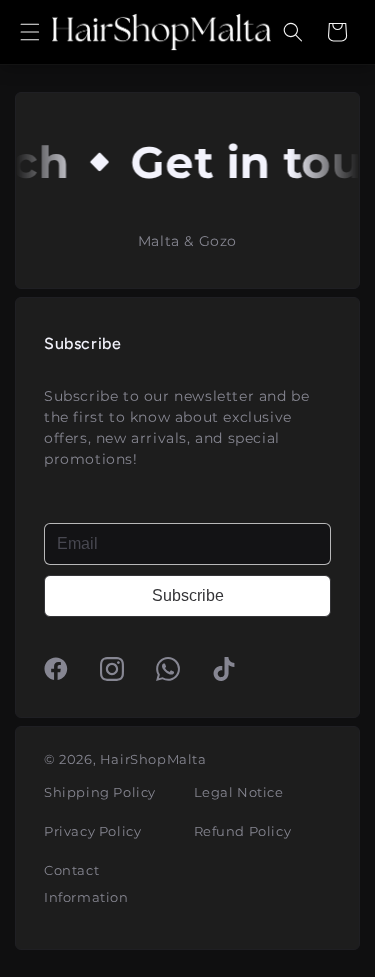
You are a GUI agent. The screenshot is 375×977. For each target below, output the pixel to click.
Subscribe (188, 595)
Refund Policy (243, 831)
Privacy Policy (92, 831)
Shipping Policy (100, 792)
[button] (30, 32)
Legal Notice (239, 792)
